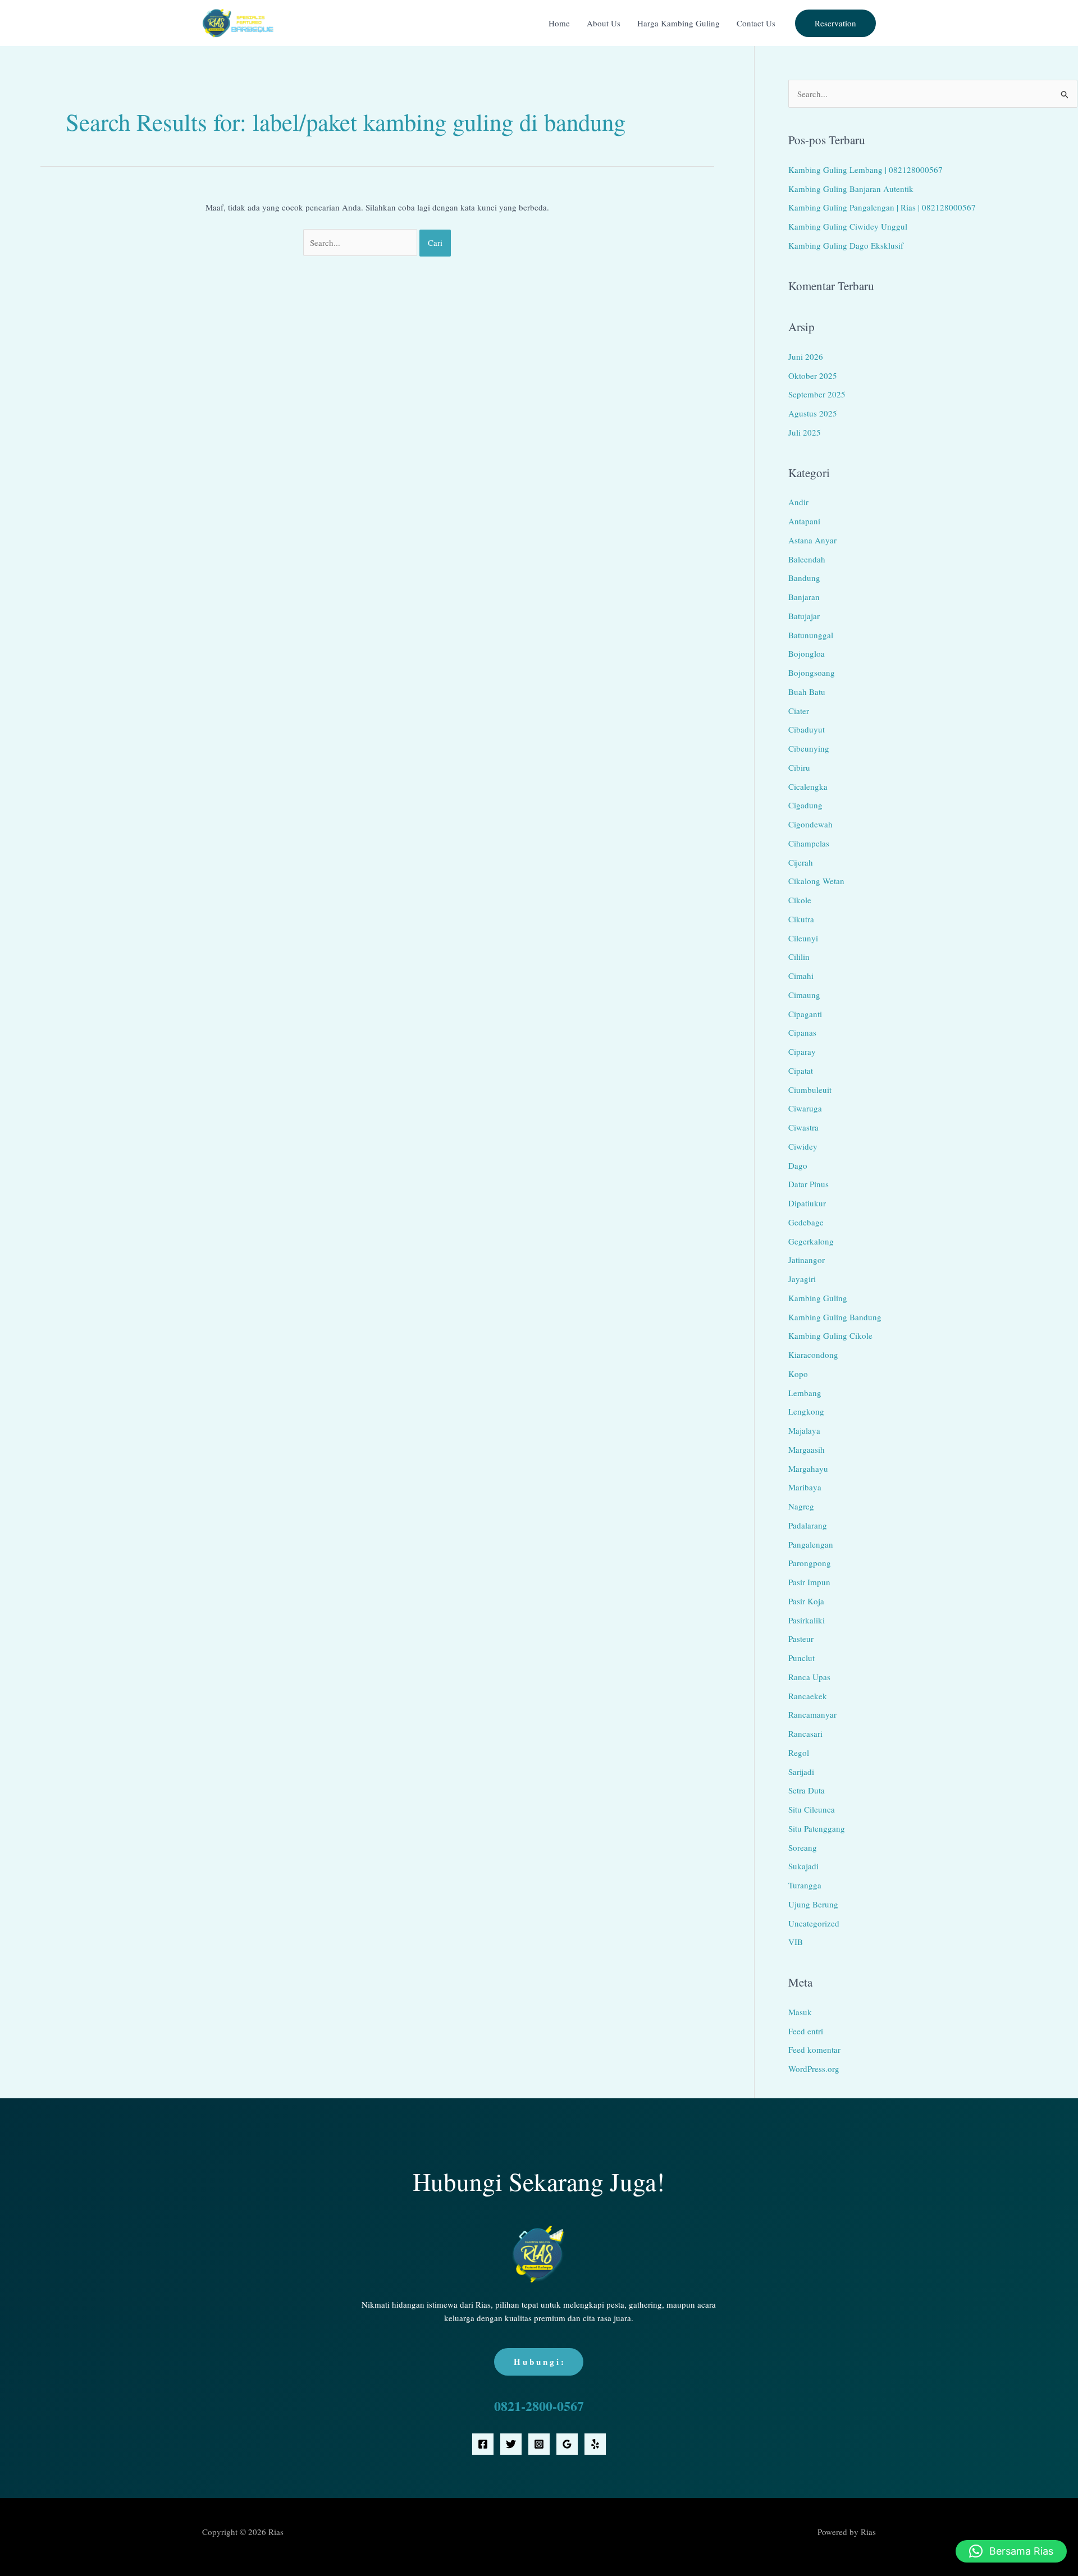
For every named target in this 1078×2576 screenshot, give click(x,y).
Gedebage (806, 1222)
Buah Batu (807, 692)
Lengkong (806, 1411)
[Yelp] (595, 2444)
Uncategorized (814, 1923)
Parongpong (810, 1563)
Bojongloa (807, 653)
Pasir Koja (806, 1601)
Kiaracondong (813, 1355)
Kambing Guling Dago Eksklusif (846, 245)
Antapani (804, 521)
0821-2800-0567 (539, 2406)
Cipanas (802, 1032)
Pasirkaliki (807, 1620)
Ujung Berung (813, 1904)
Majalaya (804, 1430)
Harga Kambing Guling (679, 23)
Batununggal (811, 635)
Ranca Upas (809, 1677)
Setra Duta (807, 1790)
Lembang (805, 1393)
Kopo (798, 1374)
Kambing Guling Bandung (835, 1317)
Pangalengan (811, 1544)
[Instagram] (539, 2444)
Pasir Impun (809, 1582)
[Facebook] (483, 2444)
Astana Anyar (812, 540)
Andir (798, 502)
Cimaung (804, 995)
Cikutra (801, 919)
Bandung (804, 578)
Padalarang (808, 1525)
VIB (796, 1942)
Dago (798, 1165)
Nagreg (801, 1506)
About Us (604, 23)
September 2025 (817, 394)
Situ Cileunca (812, 1809)
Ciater (799, 711)
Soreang (803, 1847)
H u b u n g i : (539, 2362)
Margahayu (808, 1468)
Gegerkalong (811, 1241)
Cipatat (801, 1070)
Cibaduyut (807, 729)
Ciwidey (803, 1146)
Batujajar (804, 616)
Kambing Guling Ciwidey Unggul (848, 226)
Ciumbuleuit (810, 1090)
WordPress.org (814, 2069)
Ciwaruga (805, 1108)
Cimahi (801, 976)
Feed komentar (814, 2049)
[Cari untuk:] (362, 242)
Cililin (799, 957)
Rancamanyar (812, 1714)
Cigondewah (810, 824)
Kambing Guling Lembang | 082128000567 (865, 170)
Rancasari (805, 1733)
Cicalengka (808, 786)
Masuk (800, 2012)
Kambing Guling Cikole (830, 1335)
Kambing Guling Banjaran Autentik (851, 189)
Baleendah (807, 559)
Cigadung (805, 805)
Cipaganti (805, 1014)
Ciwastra (803, 1127)
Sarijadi (801, 1772)
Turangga (805, 1885)
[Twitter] (511, 2444)
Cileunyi (803, 938)
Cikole (800, 900)
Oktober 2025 (813, 376)
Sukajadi (803, 1866)
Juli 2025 (805, 432)
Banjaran (804, 597)
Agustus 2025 (813, 413)
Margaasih (807, 1449)
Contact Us (756, 23)
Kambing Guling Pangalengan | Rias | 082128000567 (882, 207)
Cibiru (799, 767)
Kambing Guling (818, 1298)
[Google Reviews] (567, 2444)
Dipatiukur (807, 1203)
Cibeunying (809, 748)
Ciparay (802, 1051)
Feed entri (806, 2031)
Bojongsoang (812, 672)
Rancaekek (808, 1696)
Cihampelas (809, 843)
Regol (799, 1753)
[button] (835, 23)
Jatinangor (807, 1260)
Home (559, 23)
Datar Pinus (808, 1184)
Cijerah (801, 862)
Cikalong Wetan (816, 881)
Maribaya (805, 1487)
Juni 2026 (806, 356)
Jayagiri (802, 1279)
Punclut (801, 1658)
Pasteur (801, 1639)
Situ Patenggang (817, 1828)
